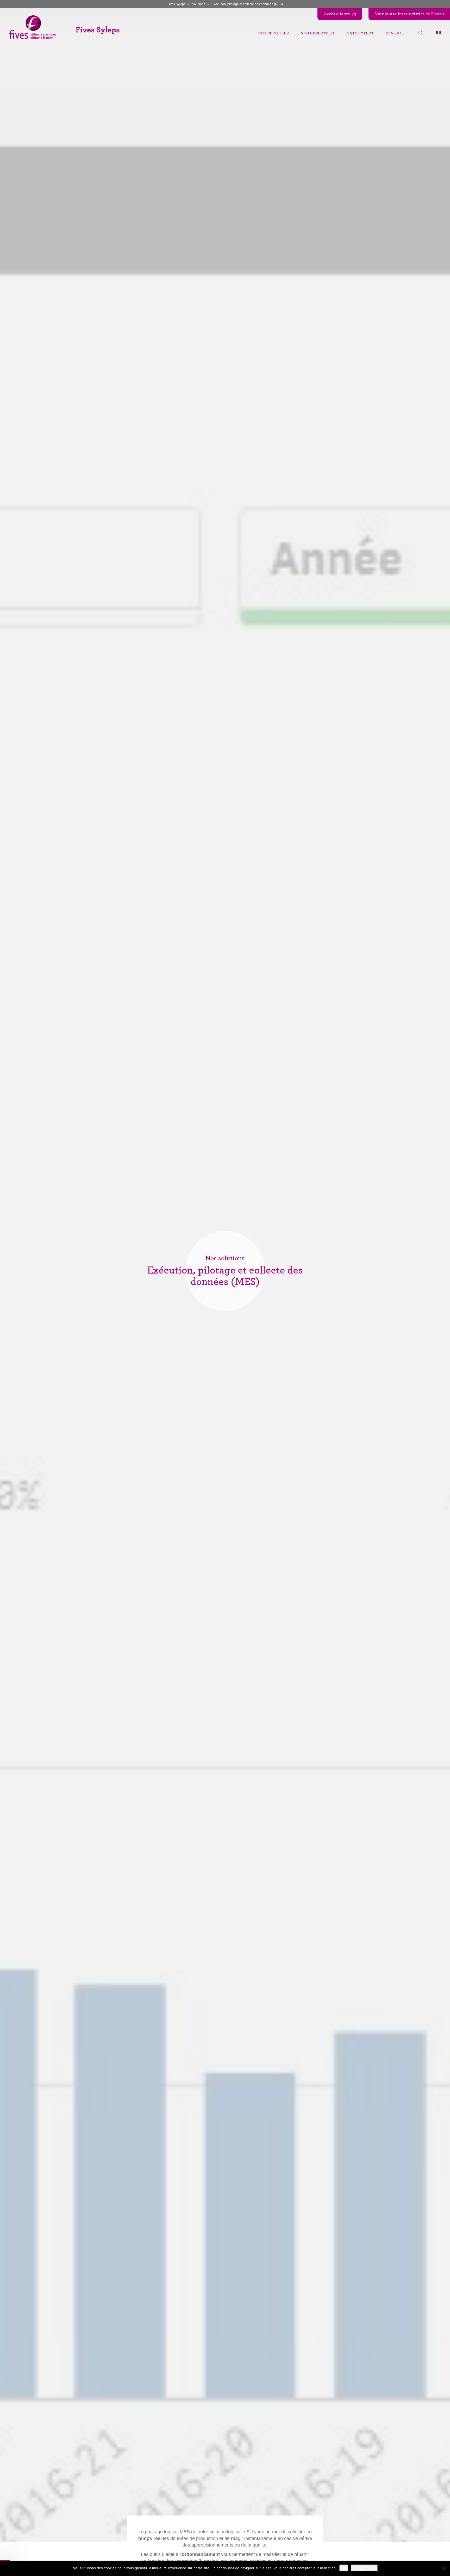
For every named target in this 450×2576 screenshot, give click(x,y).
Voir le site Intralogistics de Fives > (410, 14)
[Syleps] (64, 28)
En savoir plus (364, 2568)
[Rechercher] (421, 33)
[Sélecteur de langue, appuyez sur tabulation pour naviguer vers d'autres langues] (439, 32)
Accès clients (337, 14)
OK (344, 2568)
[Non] (443, 2568)
